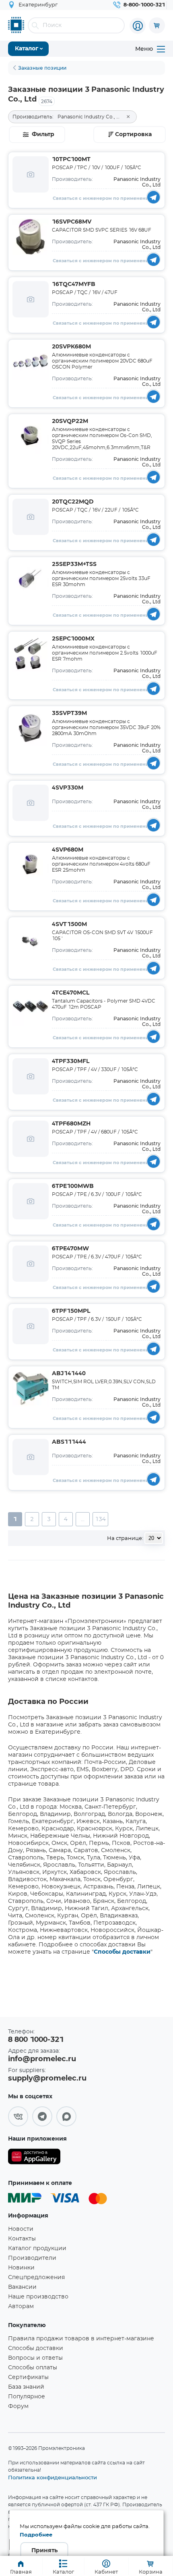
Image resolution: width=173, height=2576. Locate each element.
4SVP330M (68, 788)
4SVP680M (68, 850)
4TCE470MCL (71, 993)
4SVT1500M (69, 924)
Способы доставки (122, 1952)
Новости (21, 2229)
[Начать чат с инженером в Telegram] (153, 197)
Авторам (21, 2307)
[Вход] (138, 26)
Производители (32, 2258)
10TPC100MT (71, 160)
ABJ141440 (69, 1374)
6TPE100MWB (73, 1186)
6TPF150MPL (71, 1311)
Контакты (22, 2239)
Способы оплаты (33, 2368)
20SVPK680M (71, 347)
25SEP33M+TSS (74, 564)
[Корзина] (157, 25)
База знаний (26, 2387)
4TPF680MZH (71, 1124)
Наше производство (38, 2297)
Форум (18, 2406)
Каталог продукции (37, 2249)
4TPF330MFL (71, 1061)
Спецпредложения (36, 2278)
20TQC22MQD (73, 502)
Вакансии (22, 2287)
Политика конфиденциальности (53, 2477)
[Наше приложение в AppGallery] (34, 2158)
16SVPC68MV (72, 222)
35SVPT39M (69, 713)
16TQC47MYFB (74, 284)
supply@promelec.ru (47, 2079)
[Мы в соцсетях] (18, 2116)
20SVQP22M (70, 421)
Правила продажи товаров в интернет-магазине (81, 2339)
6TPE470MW (70, 1249)
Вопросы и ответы (35, 2358)
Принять (44, 2551)
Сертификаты (28, 2377)
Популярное (27, 2397)
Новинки (21, 2268)
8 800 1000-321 (36, 2040)
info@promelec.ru (42, 2059)
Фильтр (43, 135)
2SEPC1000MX (73, 639)
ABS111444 (69, 1442)
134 (100, 1519)
